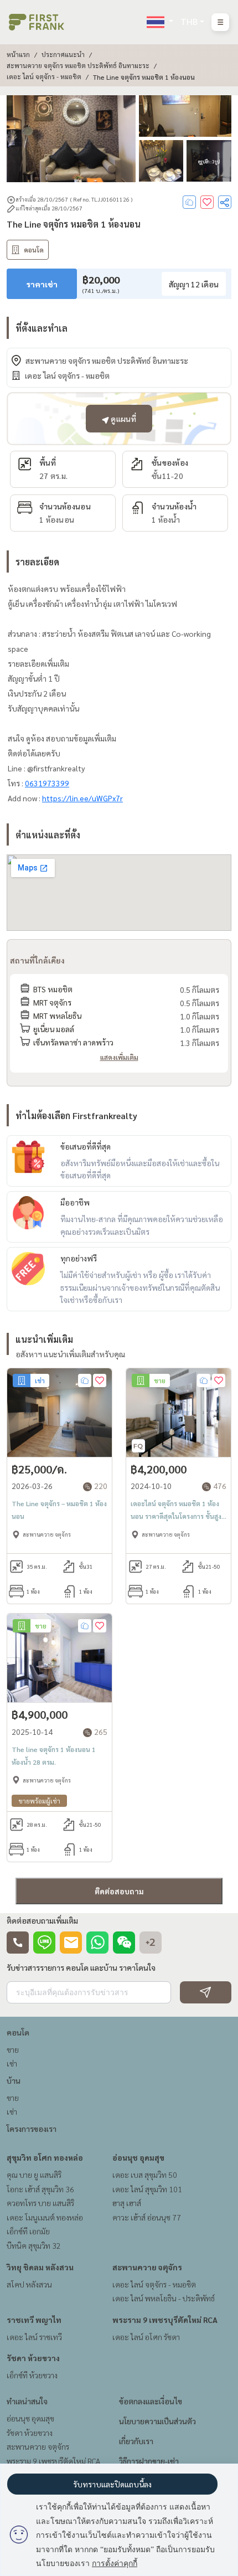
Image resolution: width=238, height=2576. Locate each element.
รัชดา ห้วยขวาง (33, 2358)
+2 (151, 1943)
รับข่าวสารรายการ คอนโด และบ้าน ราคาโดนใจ (81, 1967)
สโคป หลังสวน (29, 2284)
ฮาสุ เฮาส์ (127, 2203)
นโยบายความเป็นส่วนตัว (157, 2421)
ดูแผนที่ (123, 419)
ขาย (13, 2049)
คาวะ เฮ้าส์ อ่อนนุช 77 (147, 2217)
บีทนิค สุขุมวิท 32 (34, 2245)
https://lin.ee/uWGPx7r (82, 798)
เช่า (12, 2063)
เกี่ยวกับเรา (136, 2441)
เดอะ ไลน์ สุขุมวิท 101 (147, 2189)
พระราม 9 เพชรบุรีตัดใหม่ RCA (165, 2320)
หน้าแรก (18, 54)
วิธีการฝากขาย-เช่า (149, 2461)
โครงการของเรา (32, 2129)
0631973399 (47, 783)
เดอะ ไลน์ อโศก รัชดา (146, 2337)
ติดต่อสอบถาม (119, 1891)
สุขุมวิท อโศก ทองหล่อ (45, 2157)
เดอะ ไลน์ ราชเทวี (34, 2337)
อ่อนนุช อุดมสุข (138, 2157)
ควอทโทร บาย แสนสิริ (40, 2203)
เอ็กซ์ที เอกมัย (28, 2231)
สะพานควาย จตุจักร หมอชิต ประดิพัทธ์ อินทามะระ (78, 65)
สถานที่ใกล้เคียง (37, 960)
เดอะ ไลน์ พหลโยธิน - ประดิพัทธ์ (164, 2298)
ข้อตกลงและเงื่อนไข (151, 2401)
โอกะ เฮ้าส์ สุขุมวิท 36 (40, 2189)
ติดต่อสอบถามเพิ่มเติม (42, 1920)
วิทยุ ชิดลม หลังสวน (40, 2267)
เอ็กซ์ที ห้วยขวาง (32, 2375)
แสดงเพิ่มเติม (119, 1057)
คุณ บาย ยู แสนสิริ (34, 2175)
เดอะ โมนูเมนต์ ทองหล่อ (45, 2217)
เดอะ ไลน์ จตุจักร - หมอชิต (44, 76)
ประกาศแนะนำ (63, 54)
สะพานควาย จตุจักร (147, 2267)
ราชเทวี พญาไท (34, 2320)
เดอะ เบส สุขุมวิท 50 (145, 2175)
